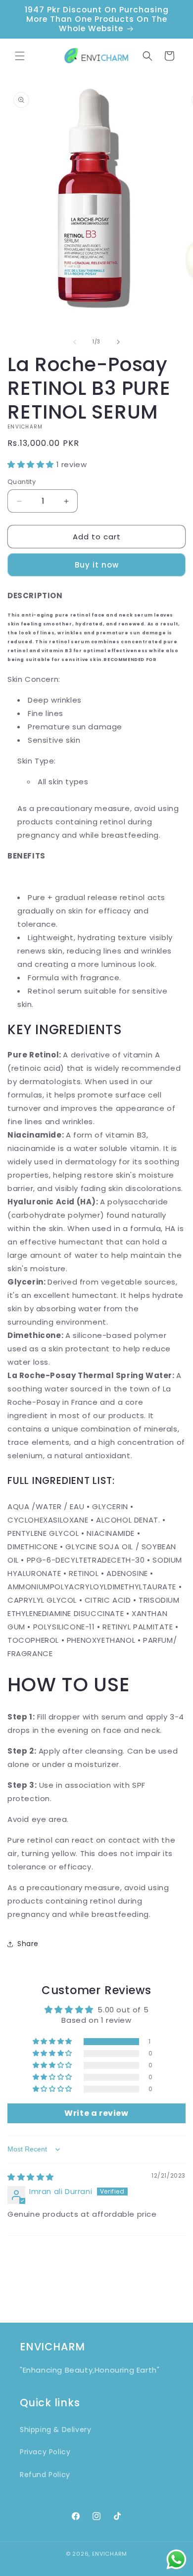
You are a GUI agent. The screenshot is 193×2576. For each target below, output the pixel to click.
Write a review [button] (96, 2113)
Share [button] (28, 1944)
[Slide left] (75, 342)
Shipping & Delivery (55, 2430)
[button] (20, 56)
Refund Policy (45, 2475)
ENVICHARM (110, 2554)
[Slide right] (118, 342)
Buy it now (97, 565)
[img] (31, 2177)
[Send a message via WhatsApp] (176, 2559)
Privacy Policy (45, 2452)
